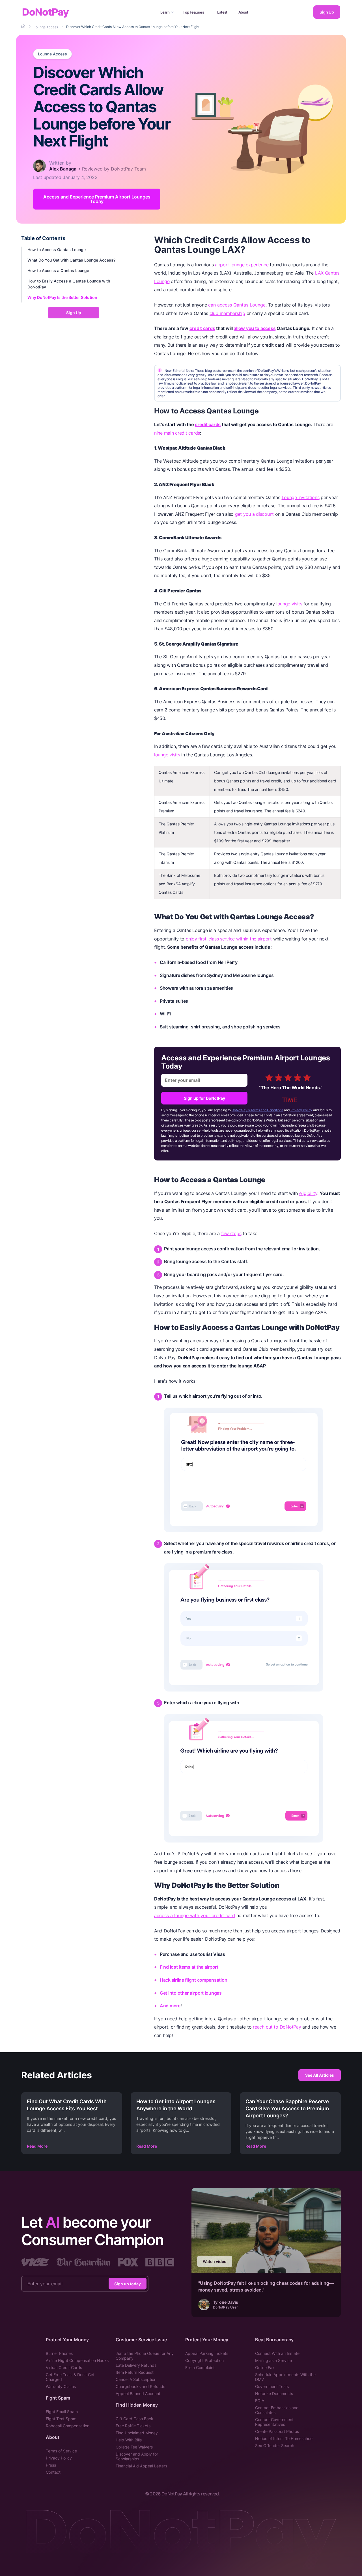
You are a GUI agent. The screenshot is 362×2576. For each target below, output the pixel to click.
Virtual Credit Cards (64, 2367)
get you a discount (254, 514)
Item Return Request (135, 2372)
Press (51, 2465)
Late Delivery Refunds (136, 2365)
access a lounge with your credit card (195, 1915)
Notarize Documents (274, 2393)
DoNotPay (45, 12)
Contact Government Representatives (274, 2422)
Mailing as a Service (273, 2360)
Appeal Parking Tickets (207, 2353)
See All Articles (320, 2075)
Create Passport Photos (277, 2431)
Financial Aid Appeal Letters (141, 2466)
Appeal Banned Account (138, 2393)
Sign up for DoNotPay (204, 1098)
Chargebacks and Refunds (140, 2386)
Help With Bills (129, 2440)
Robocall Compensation (68, 2426)
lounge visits (289, 604)
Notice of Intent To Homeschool (284, 2438)
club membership (227, 313)
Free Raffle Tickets (133, 2426)
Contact (53, 2472)
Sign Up (327, 12)
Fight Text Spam (61, 2419)
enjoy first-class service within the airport (229, 939)
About (243, 12)
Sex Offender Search (275, 2446)
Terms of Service (61, 2451)
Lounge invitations (301, 497)
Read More (37, 2146)
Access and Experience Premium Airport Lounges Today (97, 199)
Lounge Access (52, 54)
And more (170, 2006)
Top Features (193, 12)
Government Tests (272, 2386)
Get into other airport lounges (191, 1993)
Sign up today (128, 2284)
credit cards (202, 328)
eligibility (308, 1193)
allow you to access (255, 328)
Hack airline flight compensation (193, 1980)
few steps (231, 1233)
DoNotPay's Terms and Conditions (258, 1110)
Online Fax (265, 2367)
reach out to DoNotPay (277, 2027)
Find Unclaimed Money (137, 2433)
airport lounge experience (242, 265)
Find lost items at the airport (189, 1967)
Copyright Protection (204, 2360)
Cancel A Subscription (136, 2379)
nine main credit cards (177, 433)
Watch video (215, 2261)
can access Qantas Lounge (237, 305)
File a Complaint (200, 2367)
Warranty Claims (61, 2386)
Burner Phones (59, 2353)
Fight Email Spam (62, 2412)
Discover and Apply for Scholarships (137, 2456)
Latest (222, 12)
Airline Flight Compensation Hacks (77, 2360)
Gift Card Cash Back (134, 2419)
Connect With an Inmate (277, 2353)
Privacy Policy (301, 1110)
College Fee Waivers (134, 2447)
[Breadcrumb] (24, 27)
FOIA (260, 2401)
